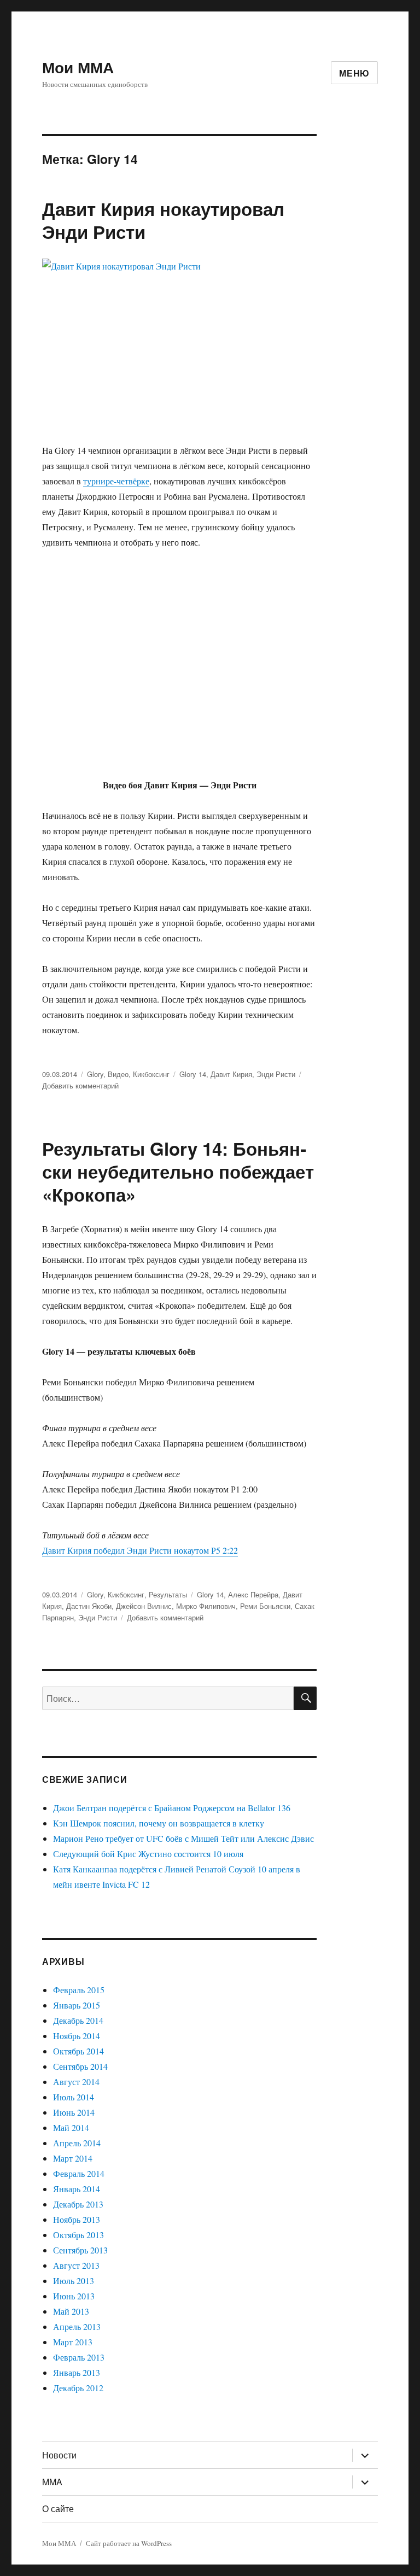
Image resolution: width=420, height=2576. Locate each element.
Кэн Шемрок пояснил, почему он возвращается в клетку (159, 1823)
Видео (118, 1074)
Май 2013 (71, 2311)
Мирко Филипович (206, 1606)
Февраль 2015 (79, 1990)
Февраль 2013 (79, 2357)
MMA (52, 2482)
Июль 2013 (74, 2281)
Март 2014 (73, 2158)
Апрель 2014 (77, 2143)
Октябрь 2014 (78, 2051)
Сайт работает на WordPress (129, 2543)
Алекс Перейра (253, 1594)
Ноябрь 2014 (77, 2036)
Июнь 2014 (74, 2112)
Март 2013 (73, 2342)
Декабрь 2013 (78, 2204)
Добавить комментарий (80, 1085)
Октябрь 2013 (78, 2235)
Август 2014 (76, 2082)
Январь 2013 (77, 2372)
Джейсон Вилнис (144, 1606)
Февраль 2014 (79, 2173)
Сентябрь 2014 (80, 2066)
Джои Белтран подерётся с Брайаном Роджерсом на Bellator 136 (172, 1808)
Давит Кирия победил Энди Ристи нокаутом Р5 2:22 (140, 1550)
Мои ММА (78, 67)
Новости (59, 2455)
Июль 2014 (74, 2097)
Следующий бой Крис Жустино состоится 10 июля (148, 1854)
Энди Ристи (276, 1074)
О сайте (58, 2508)
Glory (95, 1074)
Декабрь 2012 (78, 2388)
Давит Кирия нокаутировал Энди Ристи (163, 220)
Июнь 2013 (74, 2296)
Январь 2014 (77, 2189)
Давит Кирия (231, 1074)
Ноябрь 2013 (77, 2219)
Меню (354, 73)
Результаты (168, 1594)
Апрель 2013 (77, 2326)
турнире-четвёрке (116, 481)
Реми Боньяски (265, 1606)
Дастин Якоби (89, 1606)
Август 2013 (76, 2265)
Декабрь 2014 (78, 2020)
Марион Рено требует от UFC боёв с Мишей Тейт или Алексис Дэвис (183, 1838)
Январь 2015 (77, 2005)
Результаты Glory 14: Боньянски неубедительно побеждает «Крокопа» (178, 1171)
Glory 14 (193, 1074)
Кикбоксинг (151, 1074)
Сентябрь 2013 (80, 2250)
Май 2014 (71, 2127)
